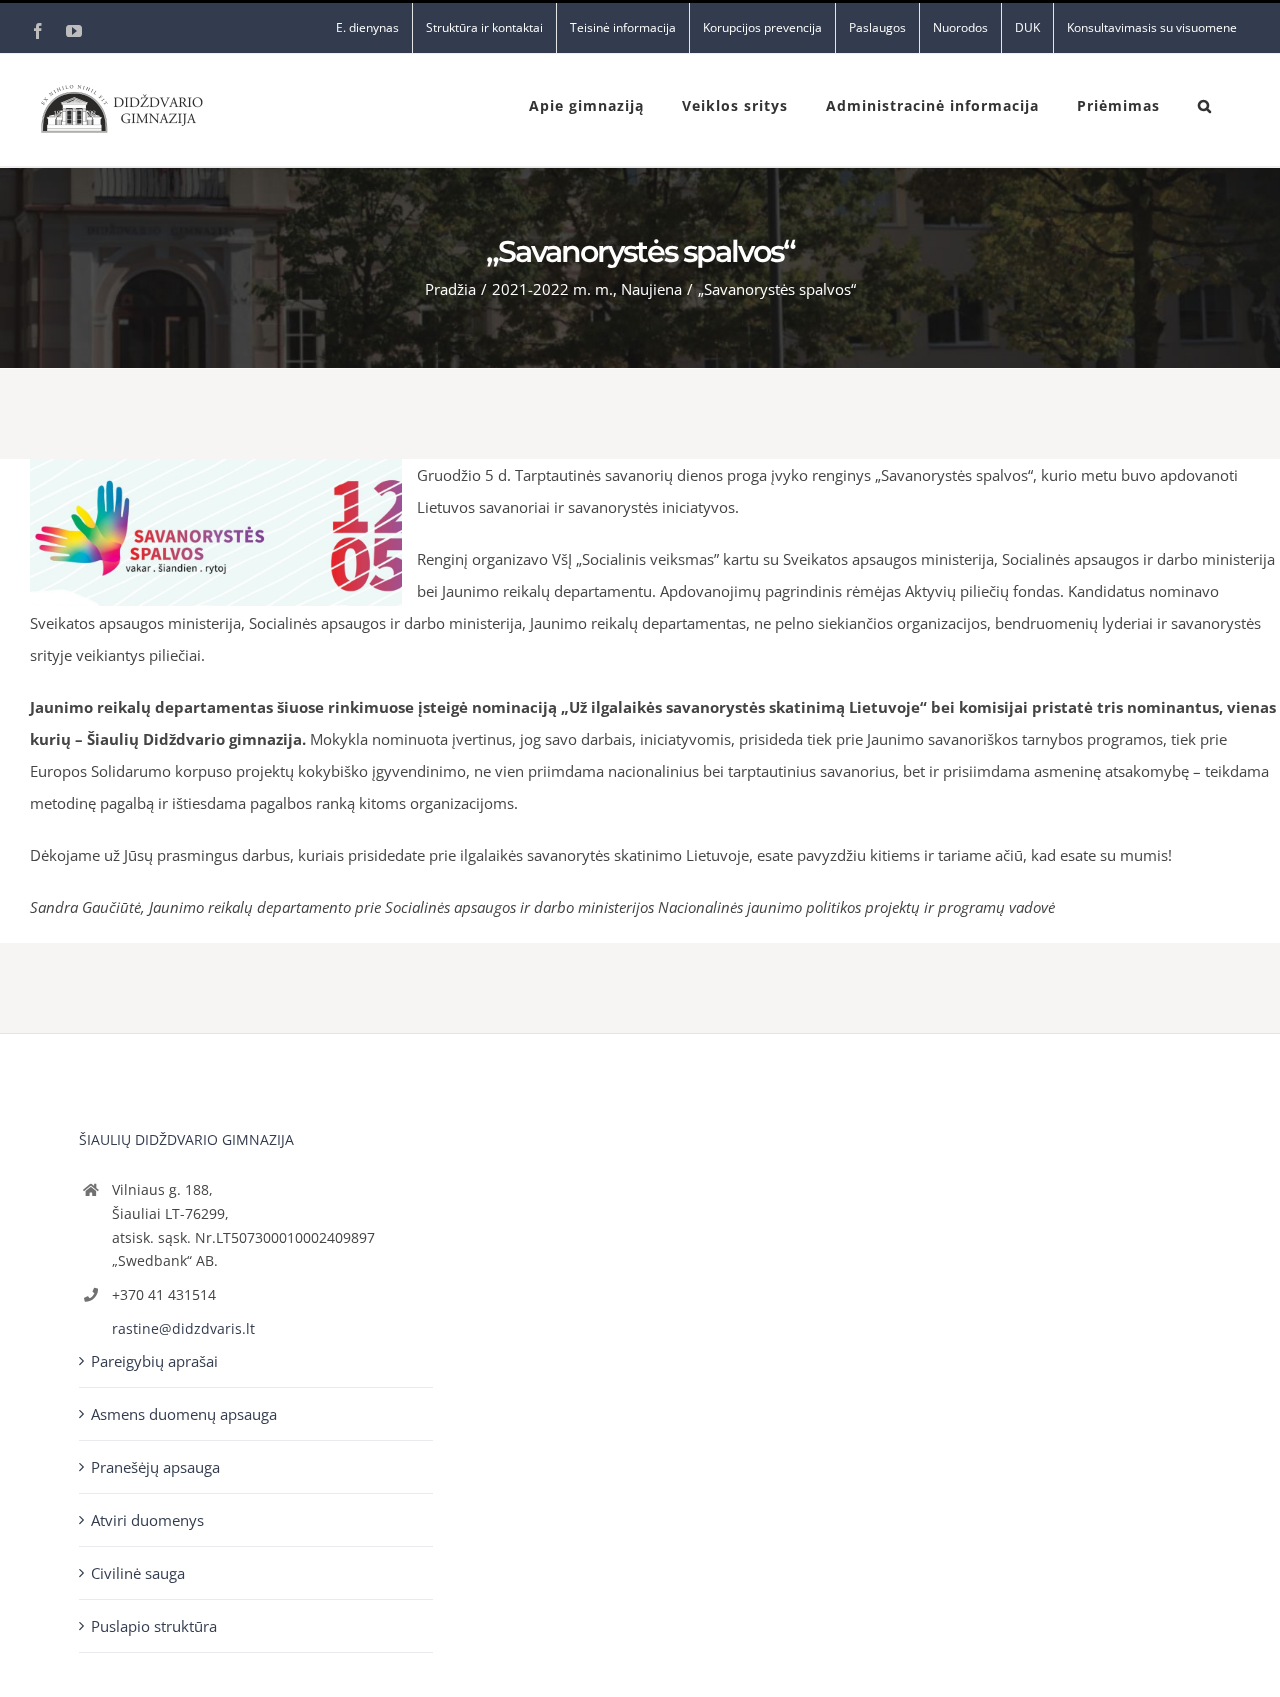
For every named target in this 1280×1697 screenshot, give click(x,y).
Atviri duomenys (147, 1520)
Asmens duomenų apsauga (184, 1414)
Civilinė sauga (138, 1573)
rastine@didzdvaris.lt (183, 1328)
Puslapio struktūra (154, 1626)
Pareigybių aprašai (154, 1361)
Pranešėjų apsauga (155, 1467)
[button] (1205, 104)
